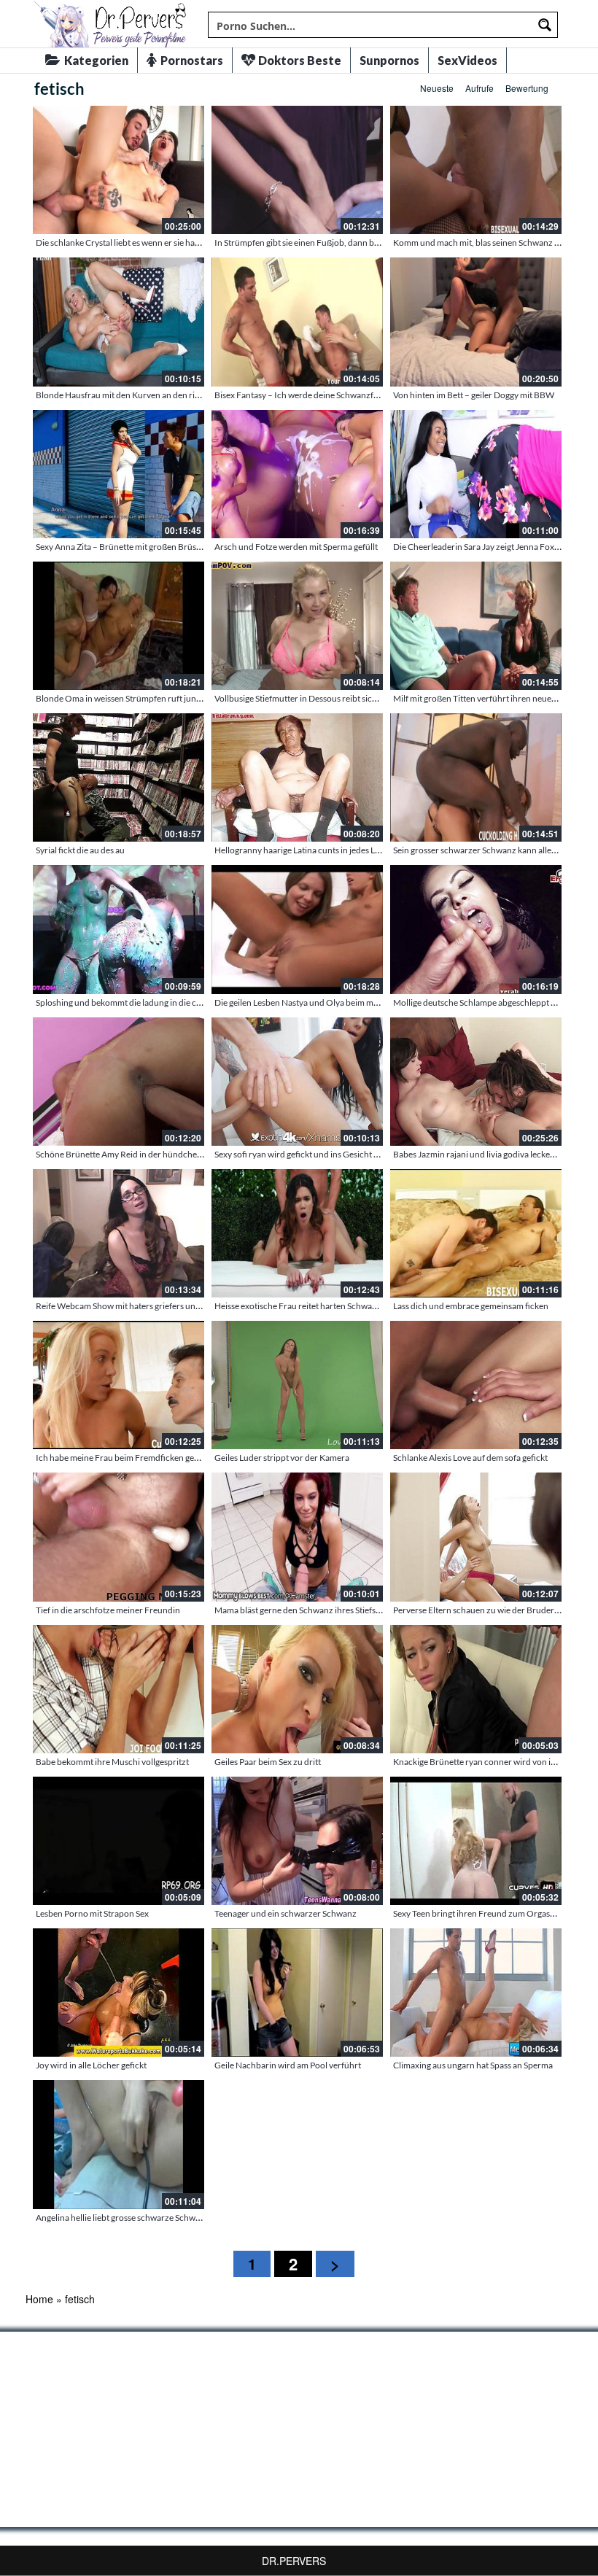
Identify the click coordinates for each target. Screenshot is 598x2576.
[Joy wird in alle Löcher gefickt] (119, 1993)
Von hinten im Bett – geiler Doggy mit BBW (474, 395)
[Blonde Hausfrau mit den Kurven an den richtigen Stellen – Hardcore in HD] (119, 322)
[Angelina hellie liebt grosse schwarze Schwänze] (119, 2144)
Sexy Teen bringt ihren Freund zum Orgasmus (479, 1913)
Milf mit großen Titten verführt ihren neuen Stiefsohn (493, 698)
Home (39, 2299)
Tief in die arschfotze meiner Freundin (108, 1610)
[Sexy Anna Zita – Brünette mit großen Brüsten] (119, 474)
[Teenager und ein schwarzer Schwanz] (297, 1841)
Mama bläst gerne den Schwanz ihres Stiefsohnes (307, 1610)
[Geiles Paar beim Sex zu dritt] (297, 1689)
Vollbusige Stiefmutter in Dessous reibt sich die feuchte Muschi (333, 698)
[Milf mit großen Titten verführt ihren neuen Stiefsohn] (476, 626)
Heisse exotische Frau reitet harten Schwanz (298, 1306)
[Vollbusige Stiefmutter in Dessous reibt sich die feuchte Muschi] (297, 626)
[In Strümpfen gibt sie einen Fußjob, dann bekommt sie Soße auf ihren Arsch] (297, 170)
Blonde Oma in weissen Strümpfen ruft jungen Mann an (140, 698)
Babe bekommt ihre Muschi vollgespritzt (112, 1762)
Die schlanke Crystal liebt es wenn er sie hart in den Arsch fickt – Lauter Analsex (184, 243)
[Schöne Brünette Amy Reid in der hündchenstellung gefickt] (119, 1082)
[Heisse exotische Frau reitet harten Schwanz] (297, 1233)
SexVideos (467, 60)
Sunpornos (389, 60)
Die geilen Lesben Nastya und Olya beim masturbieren (316, 1002)
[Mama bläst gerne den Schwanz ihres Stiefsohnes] (297, 1537)
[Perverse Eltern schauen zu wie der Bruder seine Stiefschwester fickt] (476, 1537)
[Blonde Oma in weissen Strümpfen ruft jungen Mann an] (119, 626)
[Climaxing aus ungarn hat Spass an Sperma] (476, 1993)
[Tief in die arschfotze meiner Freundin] (119, 1537)
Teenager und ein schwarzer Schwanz (286, 1913)
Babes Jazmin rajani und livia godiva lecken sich (482, 1154)
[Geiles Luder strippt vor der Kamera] (297, 1385)
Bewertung (527, 88)
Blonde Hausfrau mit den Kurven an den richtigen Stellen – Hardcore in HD (177, 395)
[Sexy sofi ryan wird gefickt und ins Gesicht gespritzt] (297, 1082)
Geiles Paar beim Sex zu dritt (268, 1762)
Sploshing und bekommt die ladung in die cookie (127, 1002)
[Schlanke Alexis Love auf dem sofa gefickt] (476, 1385)
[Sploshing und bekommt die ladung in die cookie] (119, 929)
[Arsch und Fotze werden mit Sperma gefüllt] (297, 474)
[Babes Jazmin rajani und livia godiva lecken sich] (476, 1082)
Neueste (437, 88)
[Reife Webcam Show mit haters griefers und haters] (119, 1233)
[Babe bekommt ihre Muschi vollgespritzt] (119, 1689)
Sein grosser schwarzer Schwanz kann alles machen (490, 850)
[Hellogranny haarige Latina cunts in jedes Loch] (297, 777)
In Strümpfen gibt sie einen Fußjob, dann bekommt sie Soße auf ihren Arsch (356, 243)
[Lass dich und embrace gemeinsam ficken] (476, 1233)
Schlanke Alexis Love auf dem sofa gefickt (470, 1458)
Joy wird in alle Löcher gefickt (91, 2065)
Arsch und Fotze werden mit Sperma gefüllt (296, 547)
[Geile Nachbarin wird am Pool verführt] (297, 1993)
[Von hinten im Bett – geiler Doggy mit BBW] (476, 322)
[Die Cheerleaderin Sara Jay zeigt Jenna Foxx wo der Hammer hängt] (476, 474)
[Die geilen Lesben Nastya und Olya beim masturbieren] (297, 929)
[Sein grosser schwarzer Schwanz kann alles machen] (476, 777)
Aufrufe (479, 88)
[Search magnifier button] (545, 25)
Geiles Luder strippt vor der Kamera (282, 1458)
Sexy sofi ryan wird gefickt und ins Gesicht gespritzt (311, 1154)
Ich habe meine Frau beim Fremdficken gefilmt (124, 1458)
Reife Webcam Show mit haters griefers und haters (131, 1306)
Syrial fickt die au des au (80, 850)
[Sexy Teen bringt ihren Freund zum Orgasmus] (476, 1841)
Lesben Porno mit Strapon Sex (92, 1913)
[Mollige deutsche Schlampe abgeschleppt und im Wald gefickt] (476, 929)
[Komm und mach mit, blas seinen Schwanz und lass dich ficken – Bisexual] (476, 170)
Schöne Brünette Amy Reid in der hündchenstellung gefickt (147, 1154)
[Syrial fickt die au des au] (119, 777)
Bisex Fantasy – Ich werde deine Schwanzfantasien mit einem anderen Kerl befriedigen (377, 395)
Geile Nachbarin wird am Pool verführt (288, 2065)
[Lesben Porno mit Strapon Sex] (119, 1841)
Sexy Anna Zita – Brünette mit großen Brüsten (122, 547)
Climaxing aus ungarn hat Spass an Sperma (473, 2065)
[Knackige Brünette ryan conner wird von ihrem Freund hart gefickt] (476, 1689)
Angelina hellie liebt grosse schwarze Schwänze (125, 2218)
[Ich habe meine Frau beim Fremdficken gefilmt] (119, 1385)
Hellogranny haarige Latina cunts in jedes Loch (302, 850)
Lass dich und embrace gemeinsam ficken (471, 1306)
